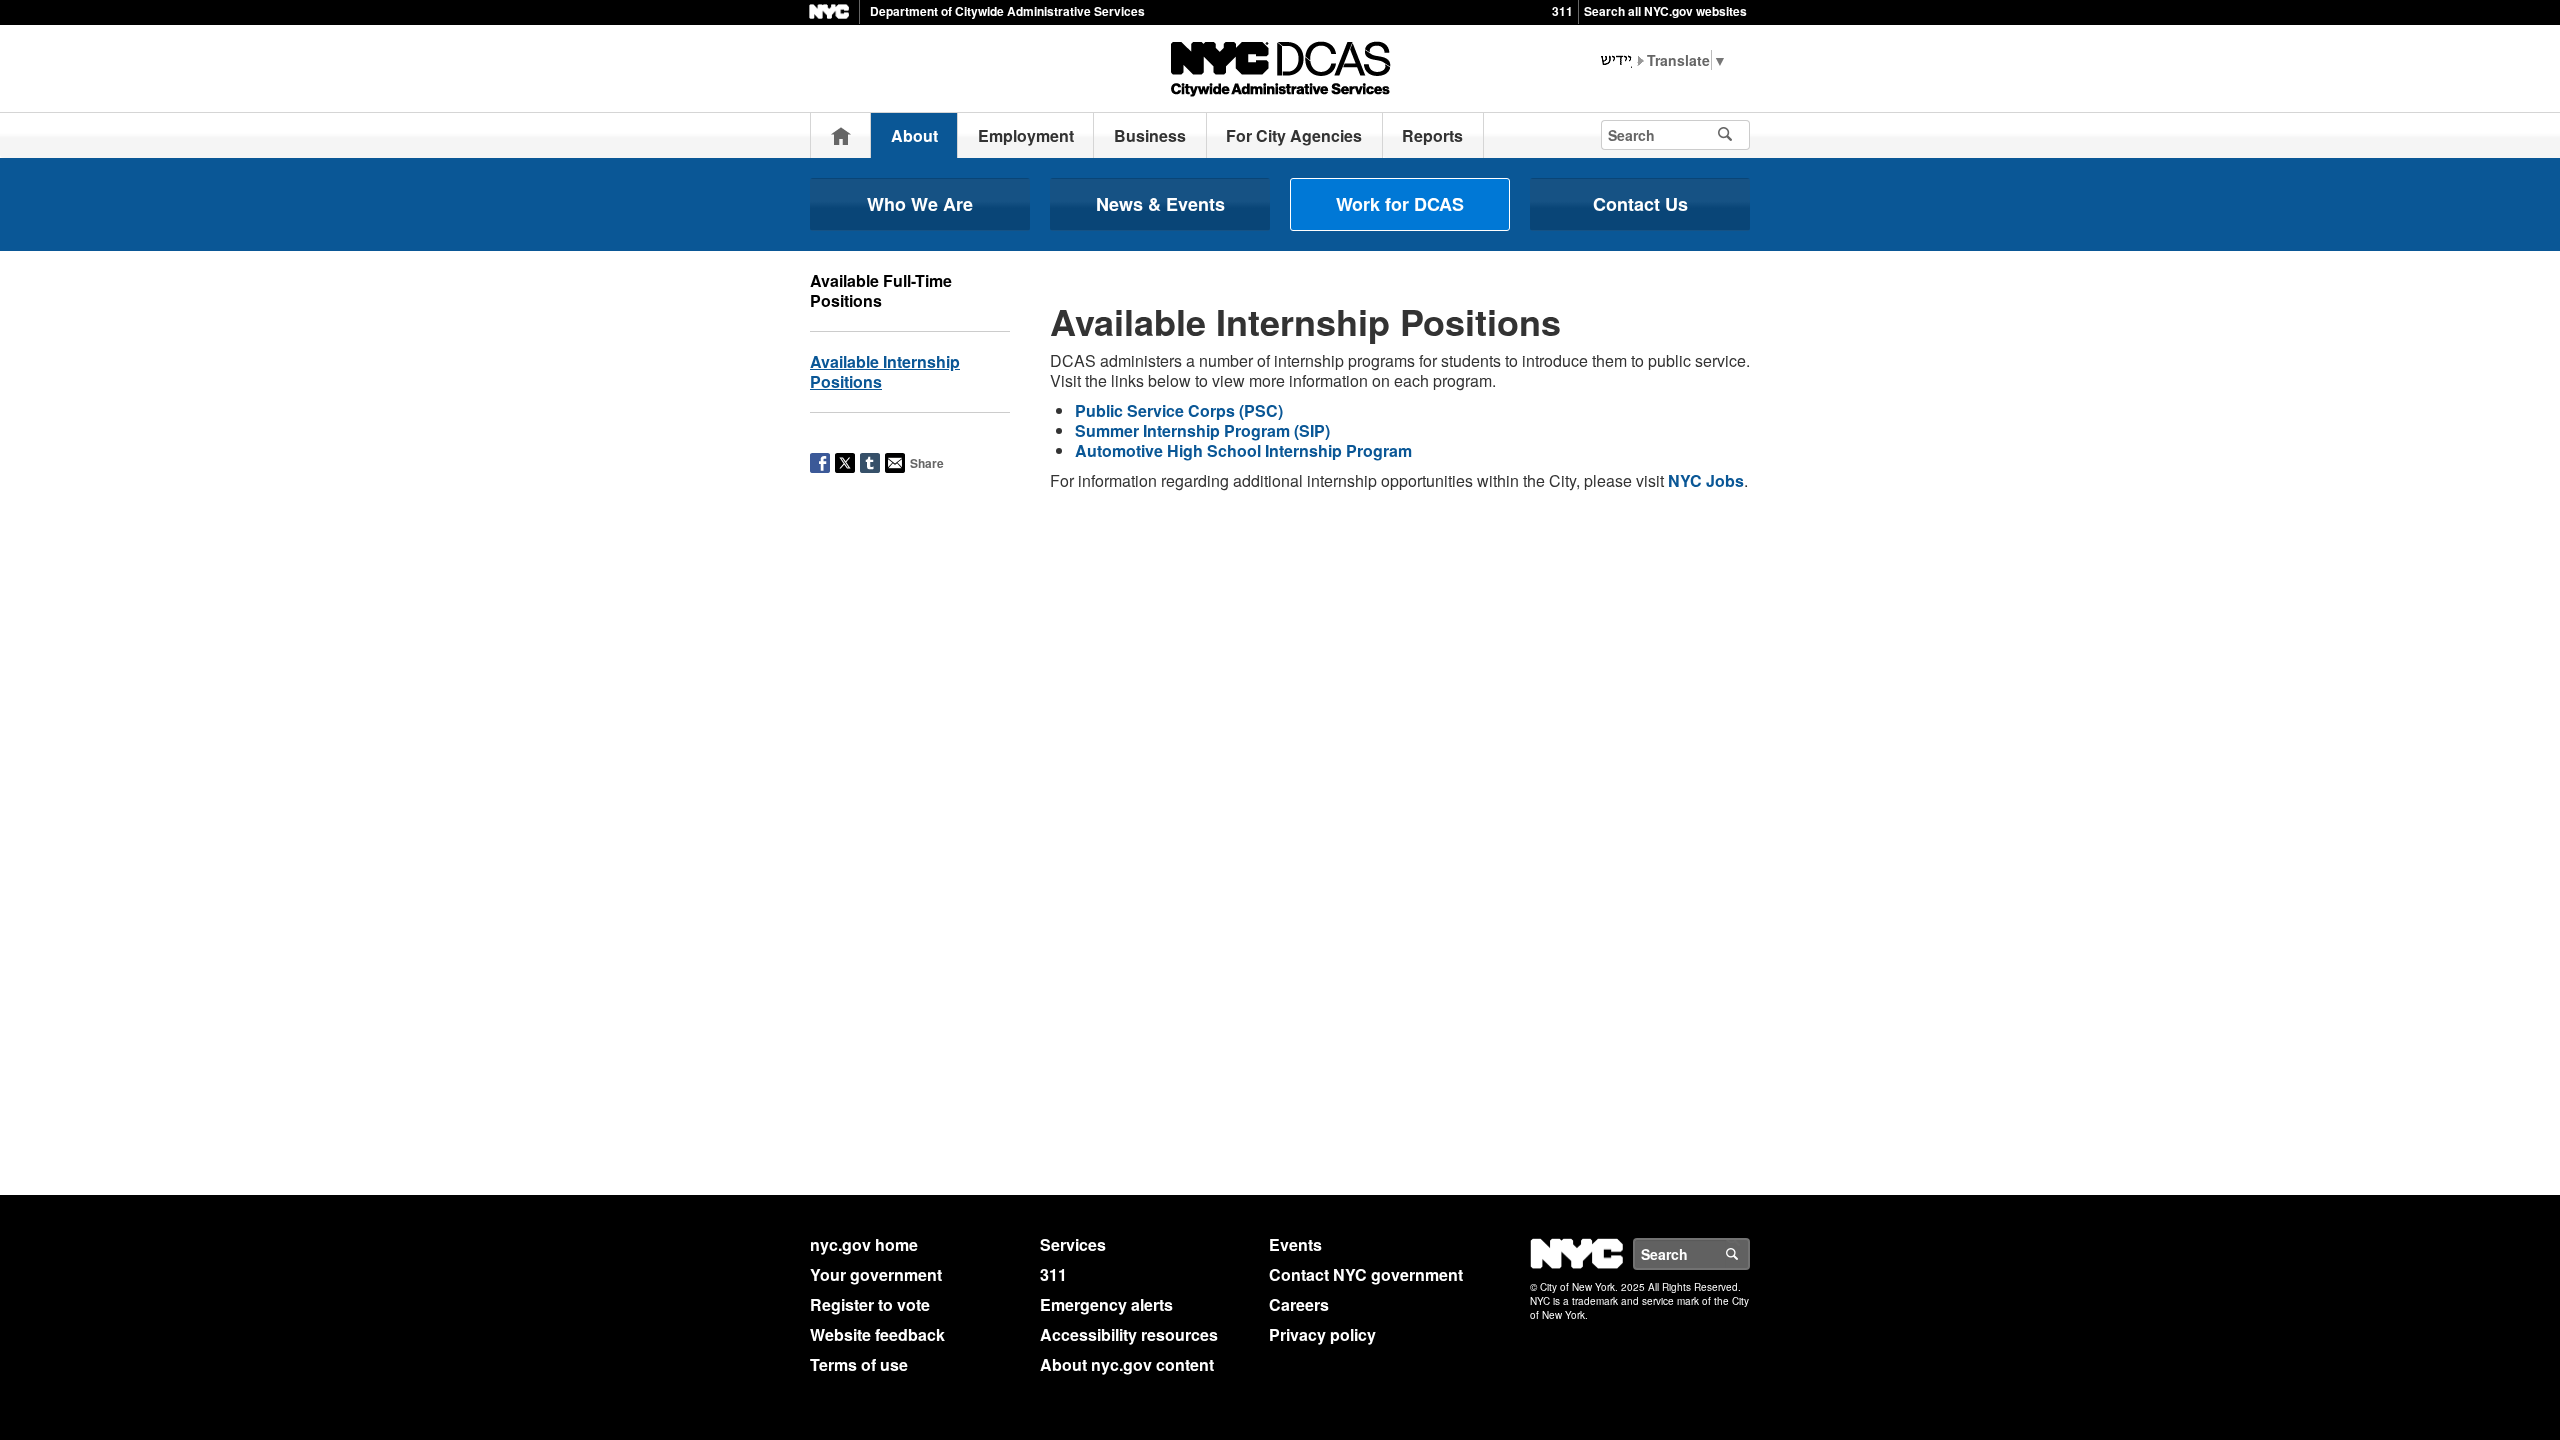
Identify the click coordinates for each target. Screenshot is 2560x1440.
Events (1295, 1244)
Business (1150, 135)
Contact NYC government (1366, 1274)
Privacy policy (1322, 1334)
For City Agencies (1294, 135)
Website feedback (877, 1334)
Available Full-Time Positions (881, 290)
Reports (1432, 135)
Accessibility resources (1129, 1334)
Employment (1026, 135)
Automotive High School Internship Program (1243, 450)
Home (841, 135)
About (914, 135)
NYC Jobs (1706, 480)
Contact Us (1640, 204)
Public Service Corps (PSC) (1179, 410)
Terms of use (859, 1364)
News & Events (1160, 204)
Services (1073, 1244)
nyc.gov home (864, 1244)
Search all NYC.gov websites (1665, 11)
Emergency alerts (1106, 1304)
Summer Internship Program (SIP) (1202, 430)
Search (1749, 1254)
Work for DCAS (1400, 204)
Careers (1299, 1304)
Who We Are (920, 204)
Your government (876, 1274)
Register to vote (870, 1304)
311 (1562, 11)
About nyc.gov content (1127, 1364)
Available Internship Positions (885, 371)
